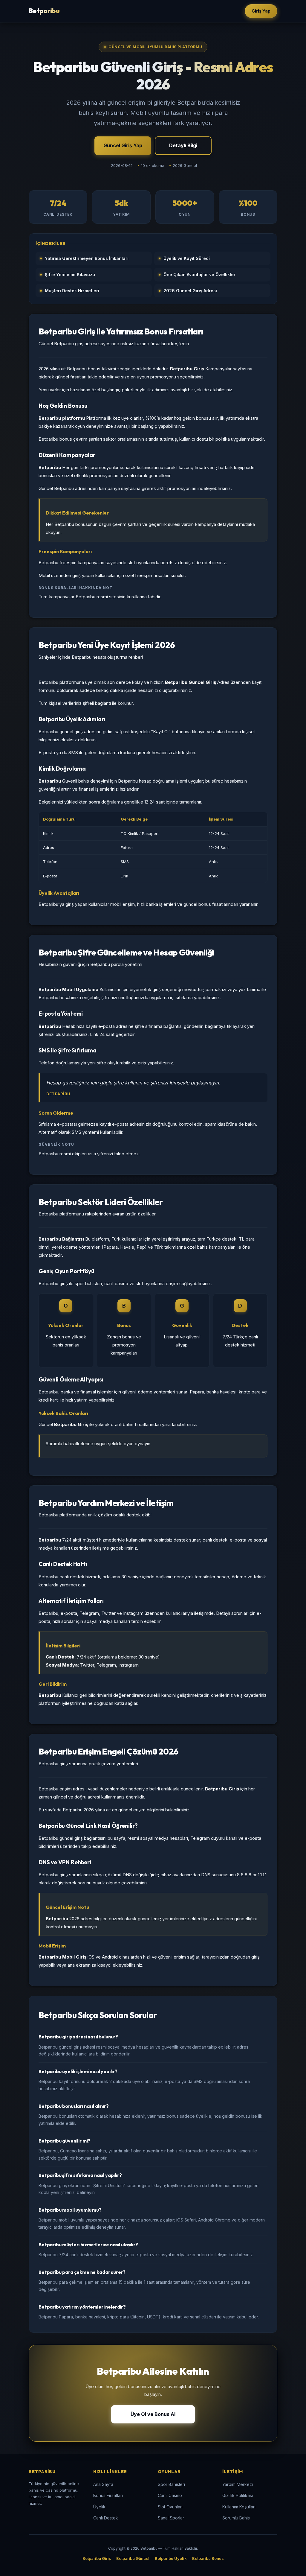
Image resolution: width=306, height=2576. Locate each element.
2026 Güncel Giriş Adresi (190, 291)
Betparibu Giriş (97, 2558)
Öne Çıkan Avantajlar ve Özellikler (199, 274)
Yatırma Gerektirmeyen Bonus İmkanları (87, 258)
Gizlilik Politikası (238, 2495)
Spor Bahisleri (171, 2484)
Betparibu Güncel (133, 2558)
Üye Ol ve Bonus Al (153, 2414)
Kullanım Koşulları (239, 2507)
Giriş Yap (261, 11)
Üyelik (99, 2507)
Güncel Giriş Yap (123, 145)
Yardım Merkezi (238, 2484)
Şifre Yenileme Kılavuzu (70, 274)
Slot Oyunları (170, 2507)
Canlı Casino (170, 2495)
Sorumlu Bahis (236, 2518)
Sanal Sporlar (171, 2518)
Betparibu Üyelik (171, 2558)
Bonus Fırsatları (108, 2495)
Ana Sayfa (103, 2484)
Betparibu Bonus (208, 2558)
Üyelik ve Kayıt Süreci (187, 258)
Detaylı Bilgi (183, 145)
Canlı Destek (106, 2518)
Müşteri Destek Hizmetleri (72, 291)
